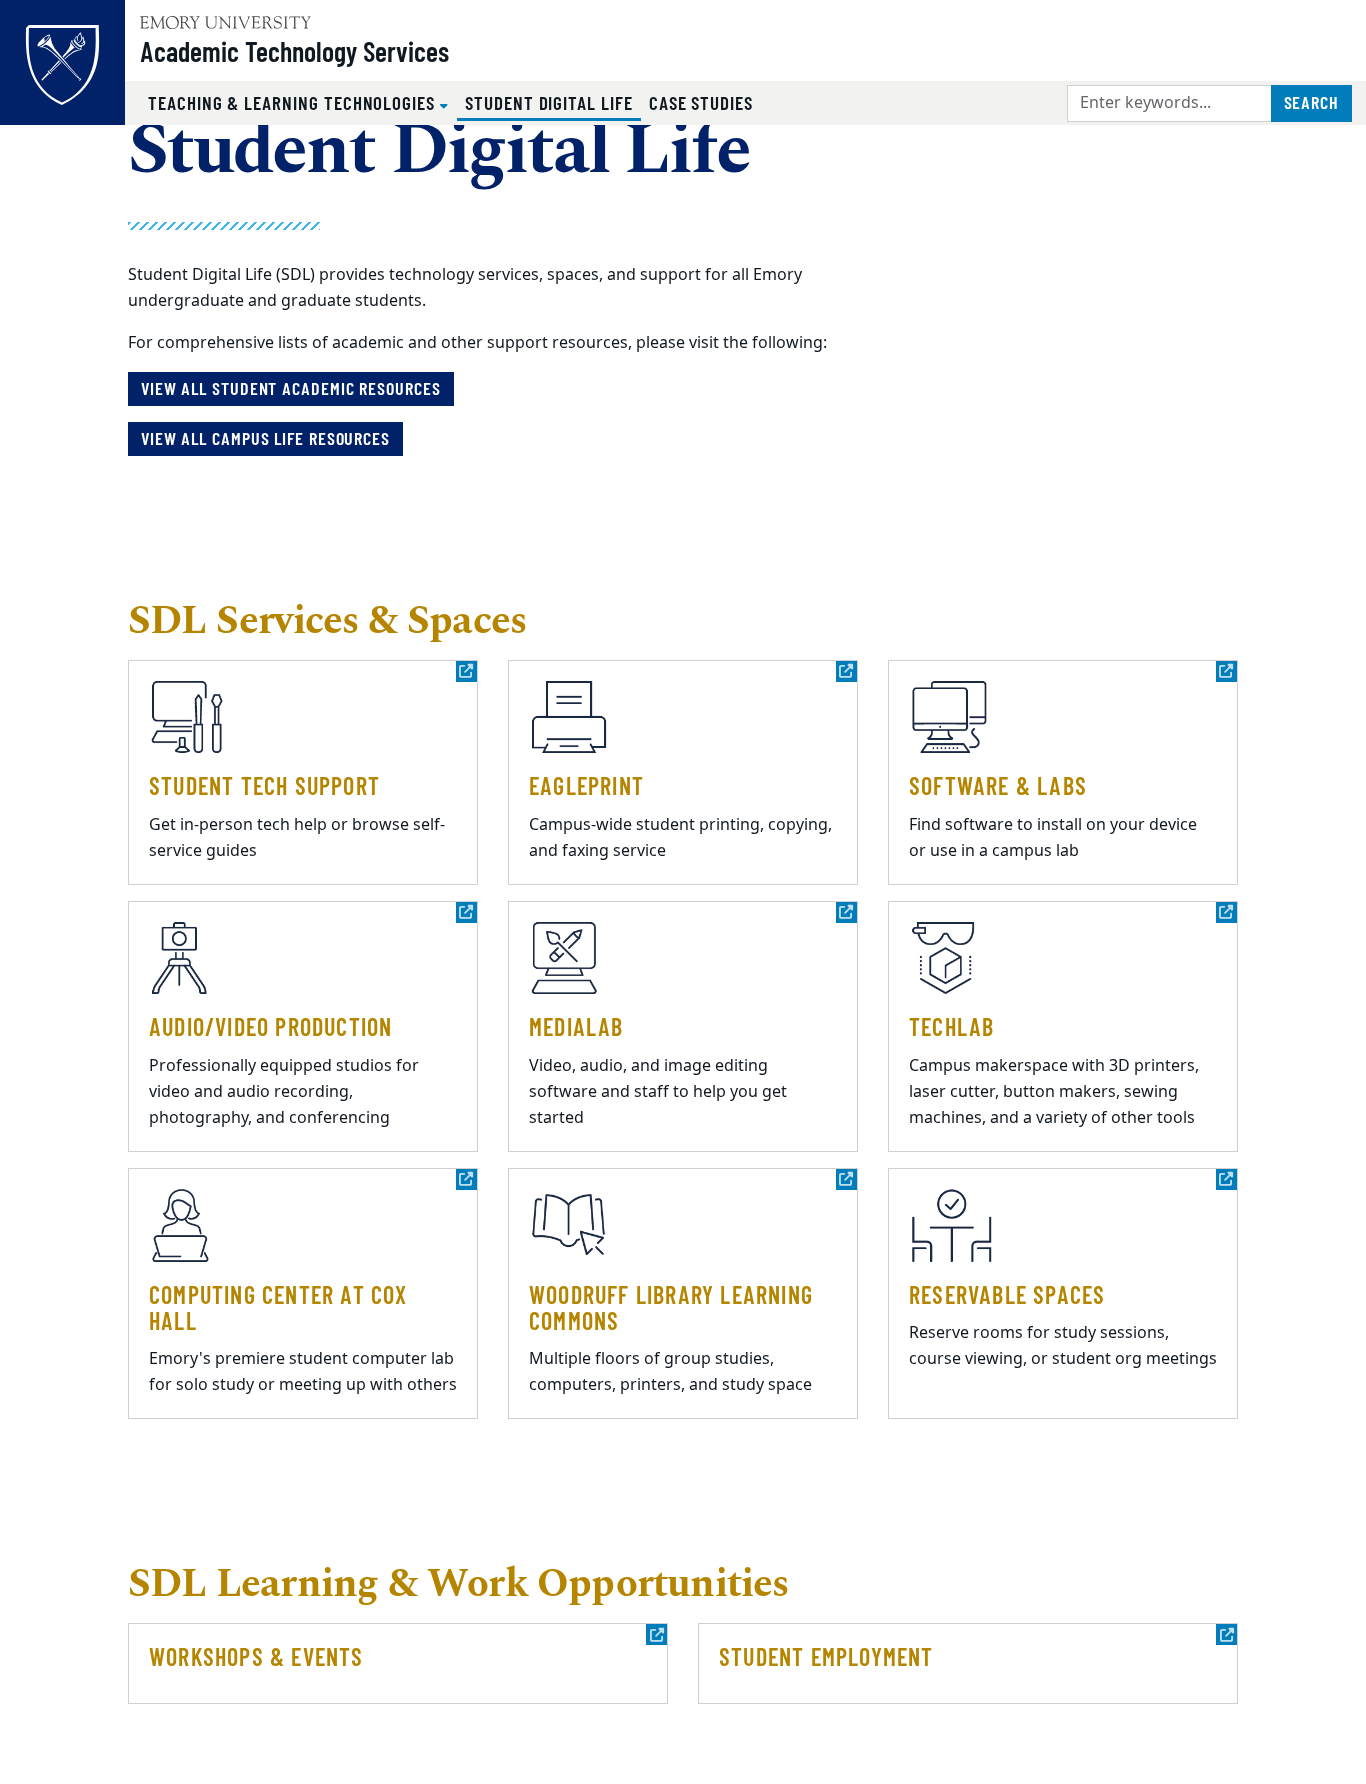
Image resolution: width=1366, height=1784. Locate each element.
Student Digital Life (553, 102)
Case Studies (701, 102)
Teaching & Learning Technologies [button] (294, 102)
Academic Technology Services (294, 51)
